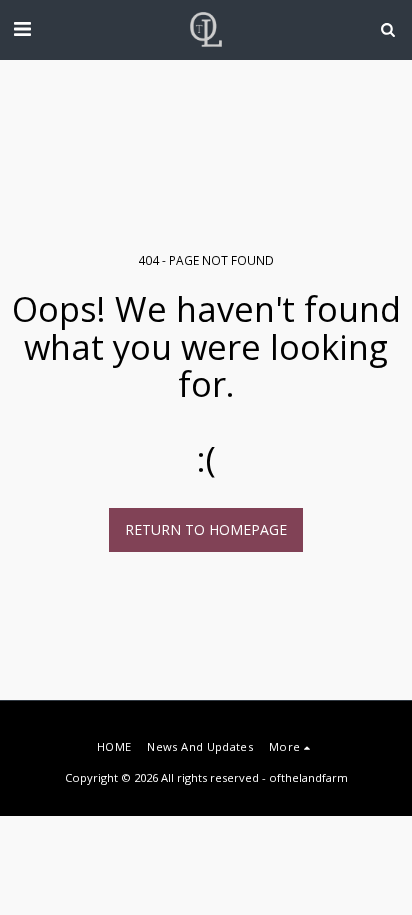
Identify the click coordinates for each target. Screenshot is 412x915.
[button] (22, 28)
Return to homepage (206, 529)
